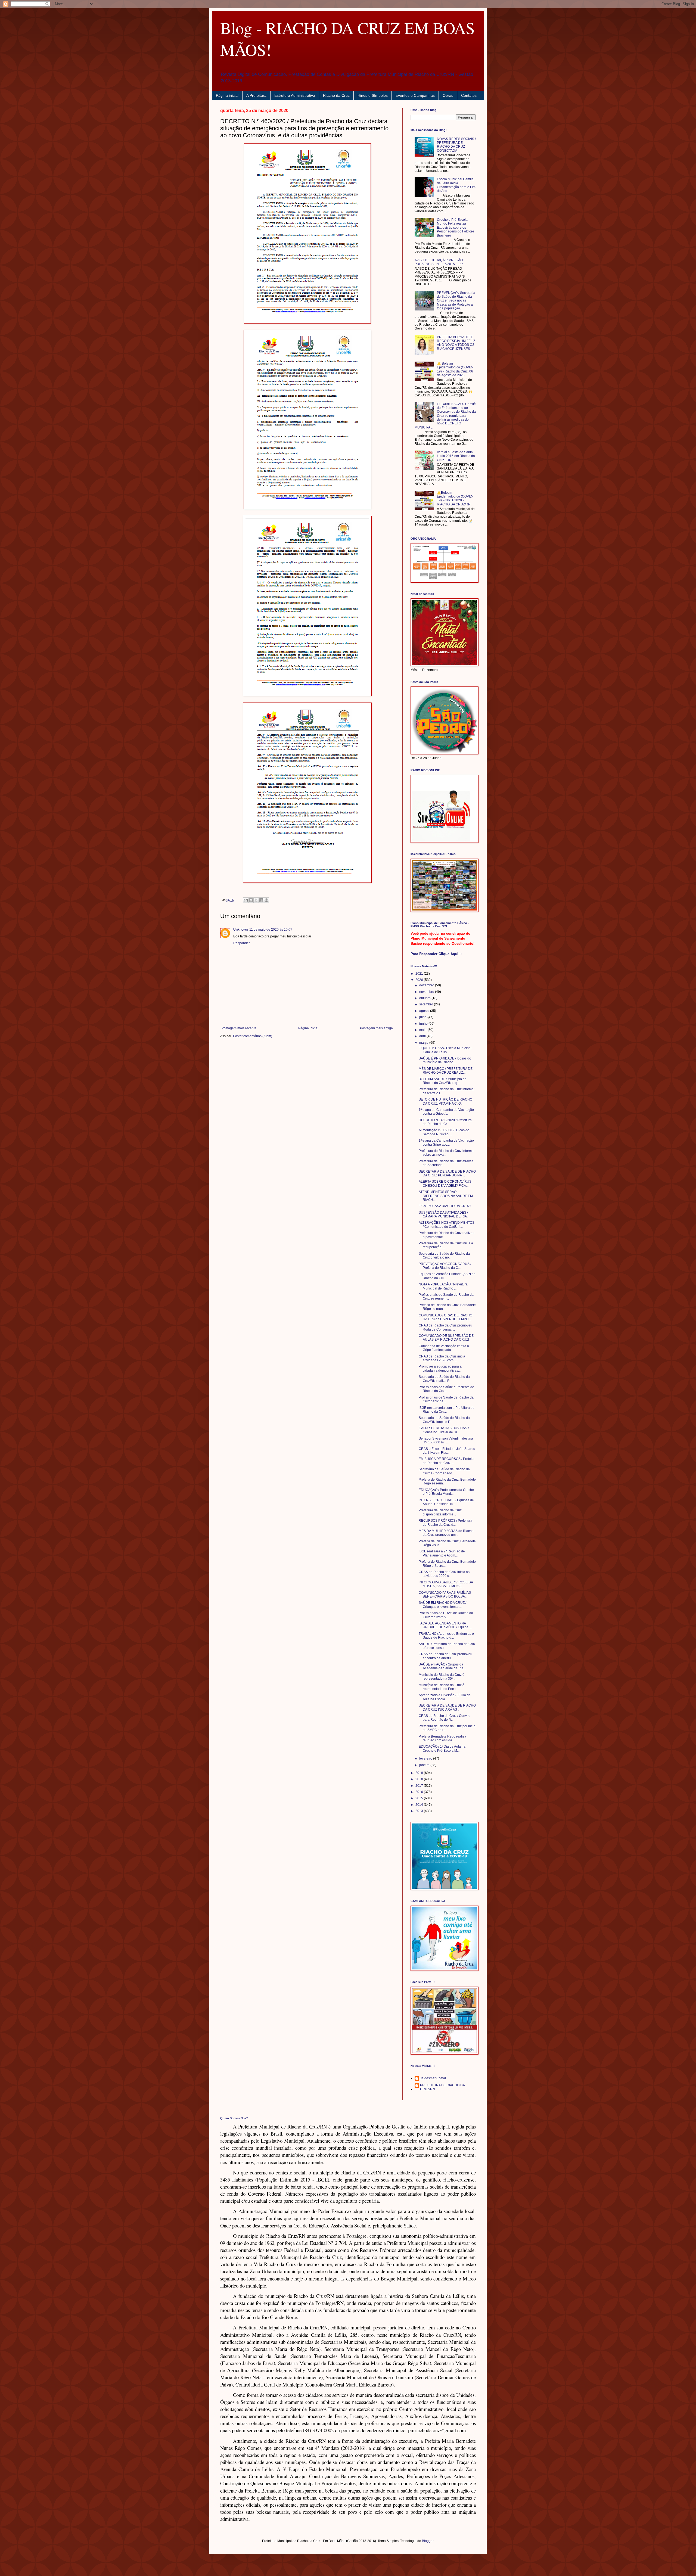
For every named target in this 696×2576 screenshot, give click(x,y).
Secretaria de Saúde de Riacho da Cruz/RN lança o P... (444, 1420)
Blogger (428, 2541)
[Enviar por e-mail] (246, 900)
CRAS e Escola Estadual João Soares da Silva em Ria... (447, 1451)
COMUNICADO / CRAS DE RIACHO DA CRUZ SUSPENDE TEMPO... (445, 1317)
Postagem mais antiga (376, 1028)
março (424, 1043)
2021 (420, 974)
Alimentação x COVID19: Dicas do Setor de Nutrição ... (444, 1132)
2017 (420, 1786)
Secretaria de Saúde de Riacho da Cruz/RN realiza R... (444, 1379)
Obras (448, 95)
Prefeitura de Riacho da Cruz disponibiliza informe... (440, 1512)
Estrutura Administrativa (295, 95)
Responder (242, 943)
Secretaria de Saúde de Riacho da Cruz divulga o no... (444, 1256)
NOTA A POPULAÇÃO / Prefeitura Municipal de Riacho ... (443, 1286)
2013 (420, 1811)
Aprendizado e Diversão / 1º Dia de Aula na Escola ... (445, 1697)
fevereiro (426, 1758)
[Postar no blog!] (251, 900)
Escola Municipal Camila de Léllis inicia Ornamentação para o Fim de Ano (456, 185)
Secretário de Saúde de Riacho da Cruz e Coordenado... (444, 1471)
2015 (420, 1798)
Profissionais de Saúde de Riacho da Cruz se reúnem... (446, 1297)
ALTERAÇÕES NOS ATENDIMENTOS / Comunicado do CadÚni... (447, 1225)
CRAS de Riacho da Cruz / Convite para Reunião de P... (445, 1718)
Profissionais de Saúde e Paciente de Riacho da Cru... (446, 1389)
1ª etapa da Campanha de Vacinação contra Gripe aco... (446, 1142)
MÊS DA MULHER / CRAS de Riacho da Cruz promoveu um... (446, 1533)
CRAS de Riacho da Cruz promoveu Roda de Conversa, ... (445, 1327)
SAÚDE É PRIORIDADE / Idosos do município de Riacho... (445, 1060)
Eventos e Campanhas (415, 95)
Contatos (469, 95)
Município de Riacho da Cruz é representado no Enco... (442, 1687)
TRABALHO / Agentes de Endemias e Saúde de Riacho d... (446, 1636)
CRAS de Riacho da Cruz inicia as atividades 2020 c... (444, 1574)
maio (423, 1030)
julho (423, 1017)
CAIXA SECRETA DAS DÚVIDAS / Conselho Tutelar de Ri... (444, 1430)
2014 (420, 1805)
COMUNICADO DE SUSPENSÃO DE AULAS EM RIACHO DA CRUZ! (446, 1338)
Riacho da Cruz (336, 95)
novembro (427, 992)
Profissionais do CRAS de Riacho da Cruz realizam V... (446, 1615)
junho (424, 1024)
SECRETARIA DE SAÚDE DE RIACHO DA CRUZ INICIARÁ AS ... (447, 1707)
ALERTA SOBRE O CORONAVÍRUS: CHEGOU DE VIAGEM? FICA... (445, 1183)
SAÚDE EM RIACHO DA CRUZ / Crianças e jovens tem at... (442, 1605)
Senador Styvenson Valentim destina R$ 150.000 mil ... (446, 1440)
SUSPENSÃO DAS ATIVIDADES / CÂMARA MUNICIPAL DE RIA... (444, 1214)
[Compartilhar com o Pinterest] (266, 900)
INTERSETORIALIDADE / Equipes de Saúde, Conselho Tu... (446, 1502)
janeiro (425, 1765)
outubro (425, 998)
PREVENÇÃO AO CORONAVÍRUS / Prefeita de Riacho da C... (445, 1266)
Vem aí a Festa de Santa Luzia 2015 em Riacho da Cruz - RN (456, 456)
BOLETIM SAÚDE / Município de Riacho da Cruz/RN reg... (443, 1081)
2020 (420, 980)
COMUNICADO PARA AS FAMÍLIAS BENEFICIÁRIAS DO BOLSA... (445, 1595)
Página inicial (227, 95)
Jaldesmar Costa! (433, 2078)
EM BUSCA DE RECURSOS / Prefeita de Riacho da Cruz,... (447, 1461)
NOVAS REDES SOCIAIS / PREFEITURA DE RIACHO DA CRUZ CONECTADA (456, 145)
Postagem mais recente (239, 1028)
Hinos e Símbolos (373, 95)
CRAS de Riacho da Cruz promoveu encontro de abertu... (445, 1656)
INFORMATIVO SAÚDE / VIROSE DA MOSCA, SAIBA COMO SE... (446, 1584)
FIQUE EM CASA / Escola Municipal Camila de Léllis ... (445, 1050)
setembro (427, 1004)
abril (423, 1036)
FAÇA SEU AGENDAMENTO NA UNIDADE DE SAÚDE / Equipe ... (445, 1625)
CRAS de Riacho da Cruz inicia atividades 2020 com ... (442, 1358)
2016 (420, 1792)
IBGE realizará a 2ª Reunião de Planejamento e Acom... (442, 1553)
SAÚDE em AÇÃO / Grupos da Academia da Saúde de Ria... (442, 1666)
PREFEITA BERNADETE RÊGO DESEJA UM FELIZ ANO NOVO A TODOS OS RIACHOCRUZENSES (456, 343)
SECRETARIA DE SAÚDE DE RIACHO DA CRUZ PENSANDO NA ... (447, 1173)
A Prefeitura (256, 95)
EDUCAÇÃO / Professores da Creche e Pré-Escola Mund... (446, 1492)
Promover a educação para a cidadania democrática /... (440, 1368)
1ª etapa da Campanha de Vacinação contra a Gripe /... (446, 1112)
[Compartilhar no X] (256, 900)
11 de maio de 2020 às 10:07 (271, 930)
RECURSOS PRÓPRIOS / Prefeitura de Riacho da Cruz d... (445, 1522)
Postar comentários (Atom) (253, 1036)
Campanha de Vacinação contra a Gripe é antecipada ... (444, 1348)
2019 (420, 1773)
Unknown (240, 930)
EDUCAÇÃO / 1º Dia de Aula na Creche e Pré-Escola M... (442, 1748)
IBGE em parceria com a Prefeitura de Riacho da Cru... (447, 1410)
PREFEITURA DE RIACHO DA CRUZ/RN (442, 2087)
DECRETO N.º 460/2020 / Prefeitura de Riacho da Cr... (445, 1122)
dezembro (427, 985)
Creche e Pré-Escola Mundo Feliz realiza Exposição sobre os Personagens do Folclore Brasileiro (456, 228)
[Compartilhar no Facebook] (261, 900)
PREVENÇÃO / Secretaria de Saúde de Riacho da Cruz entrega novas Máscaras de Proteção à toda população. (456, 301)
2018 (420, 1779)
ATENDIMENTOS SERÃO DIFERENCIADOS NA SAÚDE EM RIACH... (446, 1196)
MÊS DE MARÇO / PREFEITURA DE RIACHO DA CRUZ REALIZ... (446, 1071)
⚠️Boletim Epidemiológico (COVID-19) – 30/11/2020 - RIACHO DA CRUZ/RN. (455, 498)
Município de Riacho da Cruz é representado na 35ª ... (442, 1677)
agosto (425, 1011)
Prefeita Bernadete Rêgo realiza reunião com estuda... (442, 1738)
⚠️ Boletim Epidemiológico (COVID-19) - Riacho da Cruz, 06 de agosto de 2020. (455, 369)
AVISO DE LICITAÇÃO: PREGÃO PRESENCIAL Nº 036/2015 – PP (439, 262)
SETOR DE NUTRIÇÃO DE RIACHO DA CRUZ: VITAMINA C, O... (445, 1101)
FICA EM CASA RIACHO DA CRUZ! (445, 1206)
